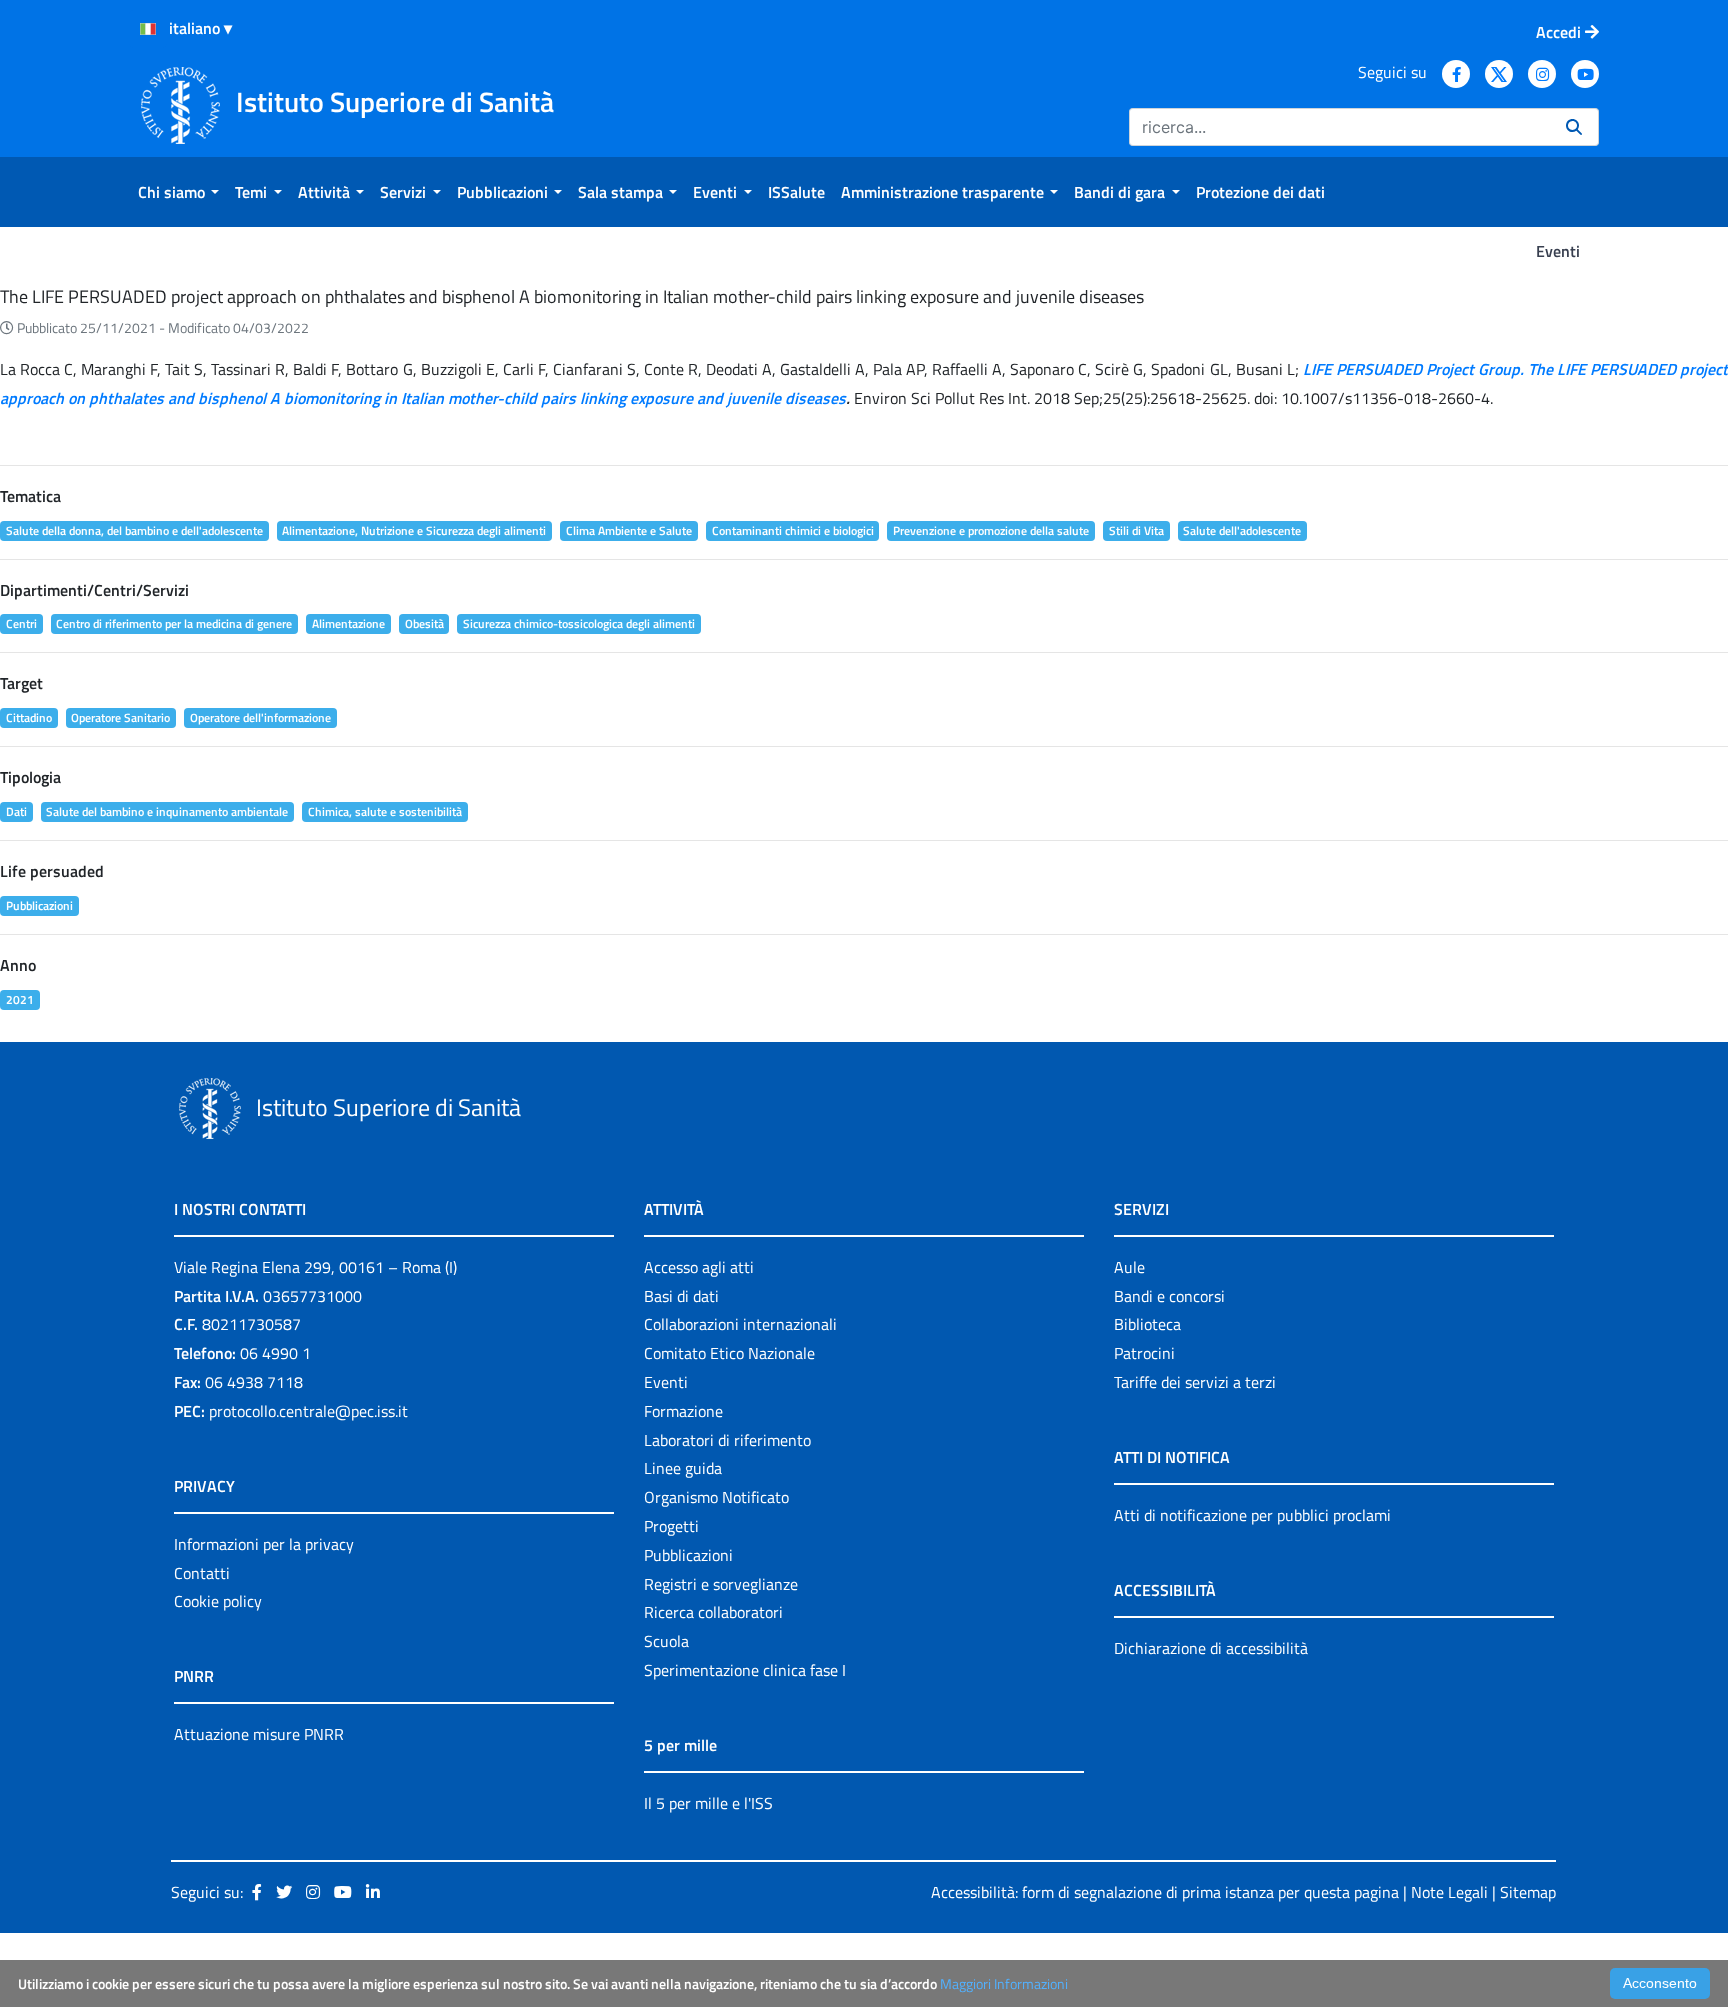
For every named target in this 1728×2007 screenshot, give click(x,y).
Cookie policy (218, 1601)
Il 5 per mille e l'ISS (708, 1803)
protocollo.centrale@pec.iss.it (308, 1411)
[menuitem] (178, 192)
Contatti (202, 1573)
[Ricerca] (1574, 127)
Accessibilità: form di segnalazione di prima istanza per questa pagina (1165, 1892)
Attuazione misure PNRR (259, 1734)
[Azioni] (148, 29)
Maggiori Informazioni (1004, 1983)
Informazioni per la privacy (264, 1544)
